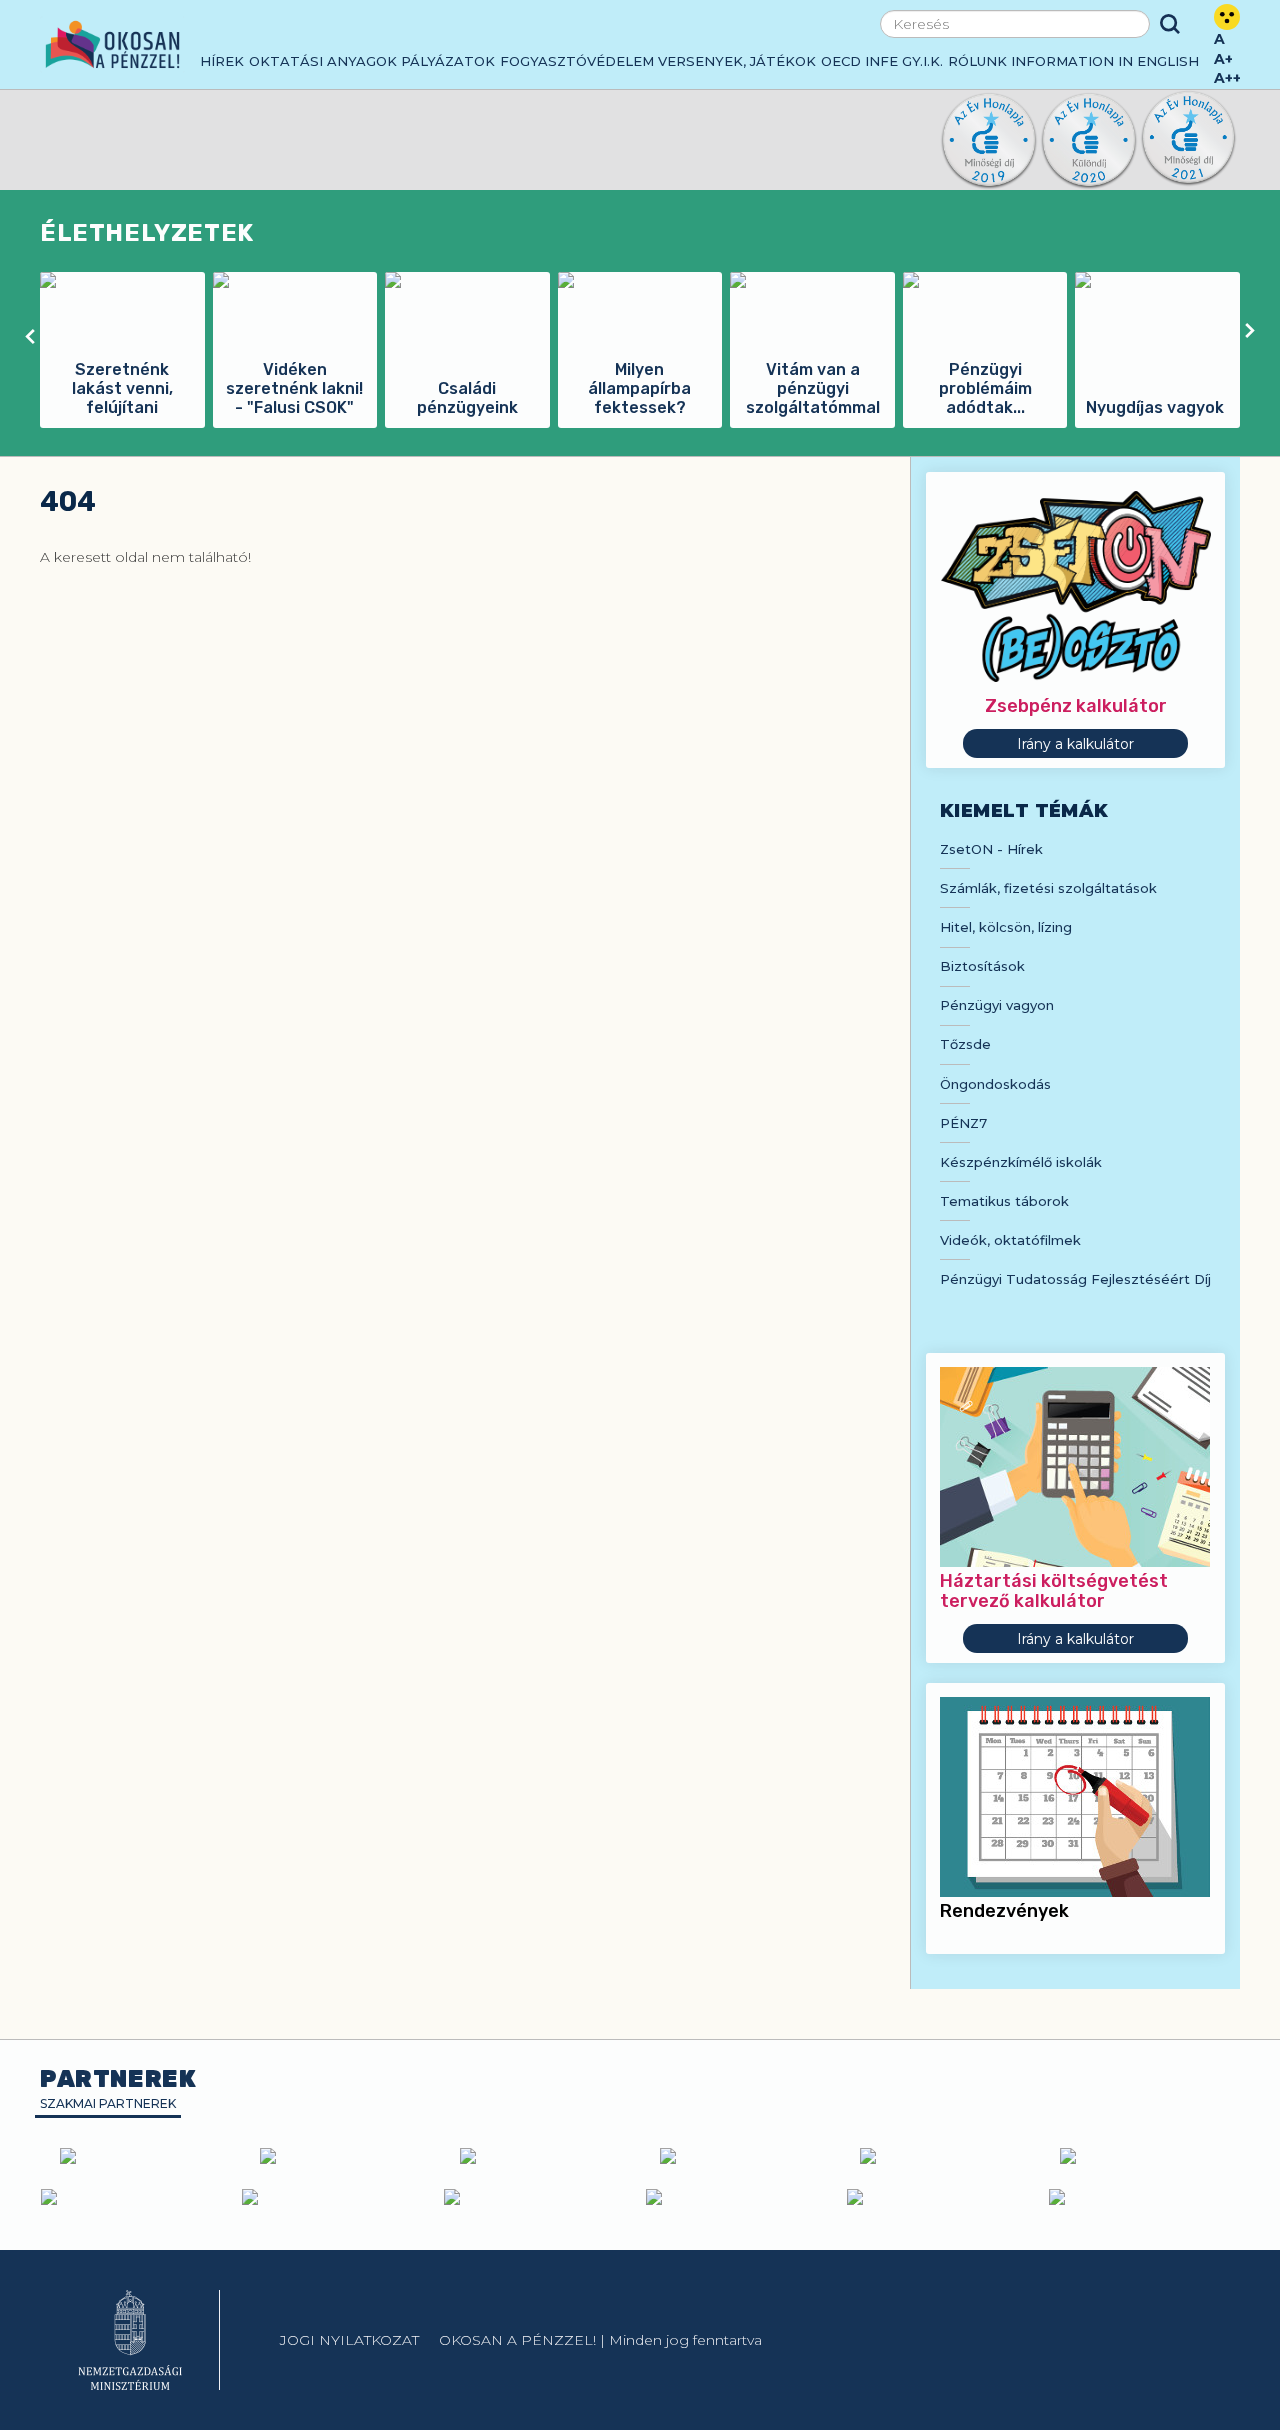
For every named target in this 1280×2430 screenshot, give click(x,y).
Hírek (222, 61)
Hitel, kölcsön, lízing (1006, 927)
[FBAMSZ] (942, 2156)
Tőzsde (965, 1044)
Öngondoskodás (995, 1084)
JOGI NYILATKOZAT (349, 2340)
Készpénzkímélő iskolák (1021, 1162)
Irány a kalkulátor (1075, 744)
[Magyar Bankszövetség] (142, 2156)
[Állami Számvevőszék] (338, 2197)
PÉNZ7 (963, 1123)
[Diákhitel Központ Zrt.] (1142, 2156)
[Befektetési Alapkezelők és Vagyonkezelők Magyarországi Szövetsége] (342, 2156)
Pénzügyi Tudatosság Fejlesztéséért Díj (1075, 1279)
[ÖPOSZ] (742, 2156)
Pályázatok (448, 61)
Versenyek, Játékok (737, 61)
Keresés (1170, 24)
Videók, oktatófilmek (1010, 1240)
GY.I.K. (922, 61)
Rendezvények (1004, 1911)
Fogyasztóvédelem (577, 61)
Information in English (1105, 61)
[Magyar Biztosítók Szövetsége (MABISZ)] (542, 2156)
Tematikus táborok (1004, 1201)
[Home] (112, 44)
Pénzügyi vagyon (997, 1005)
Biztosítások (982, 966)
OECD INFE (859, 61)
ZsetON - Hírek (991, 849)
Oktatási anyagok (323, 61)
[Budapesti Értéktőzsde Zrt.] (137, 2197)
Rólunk (977, 61)
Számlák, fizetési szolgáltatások (1048, 888)
